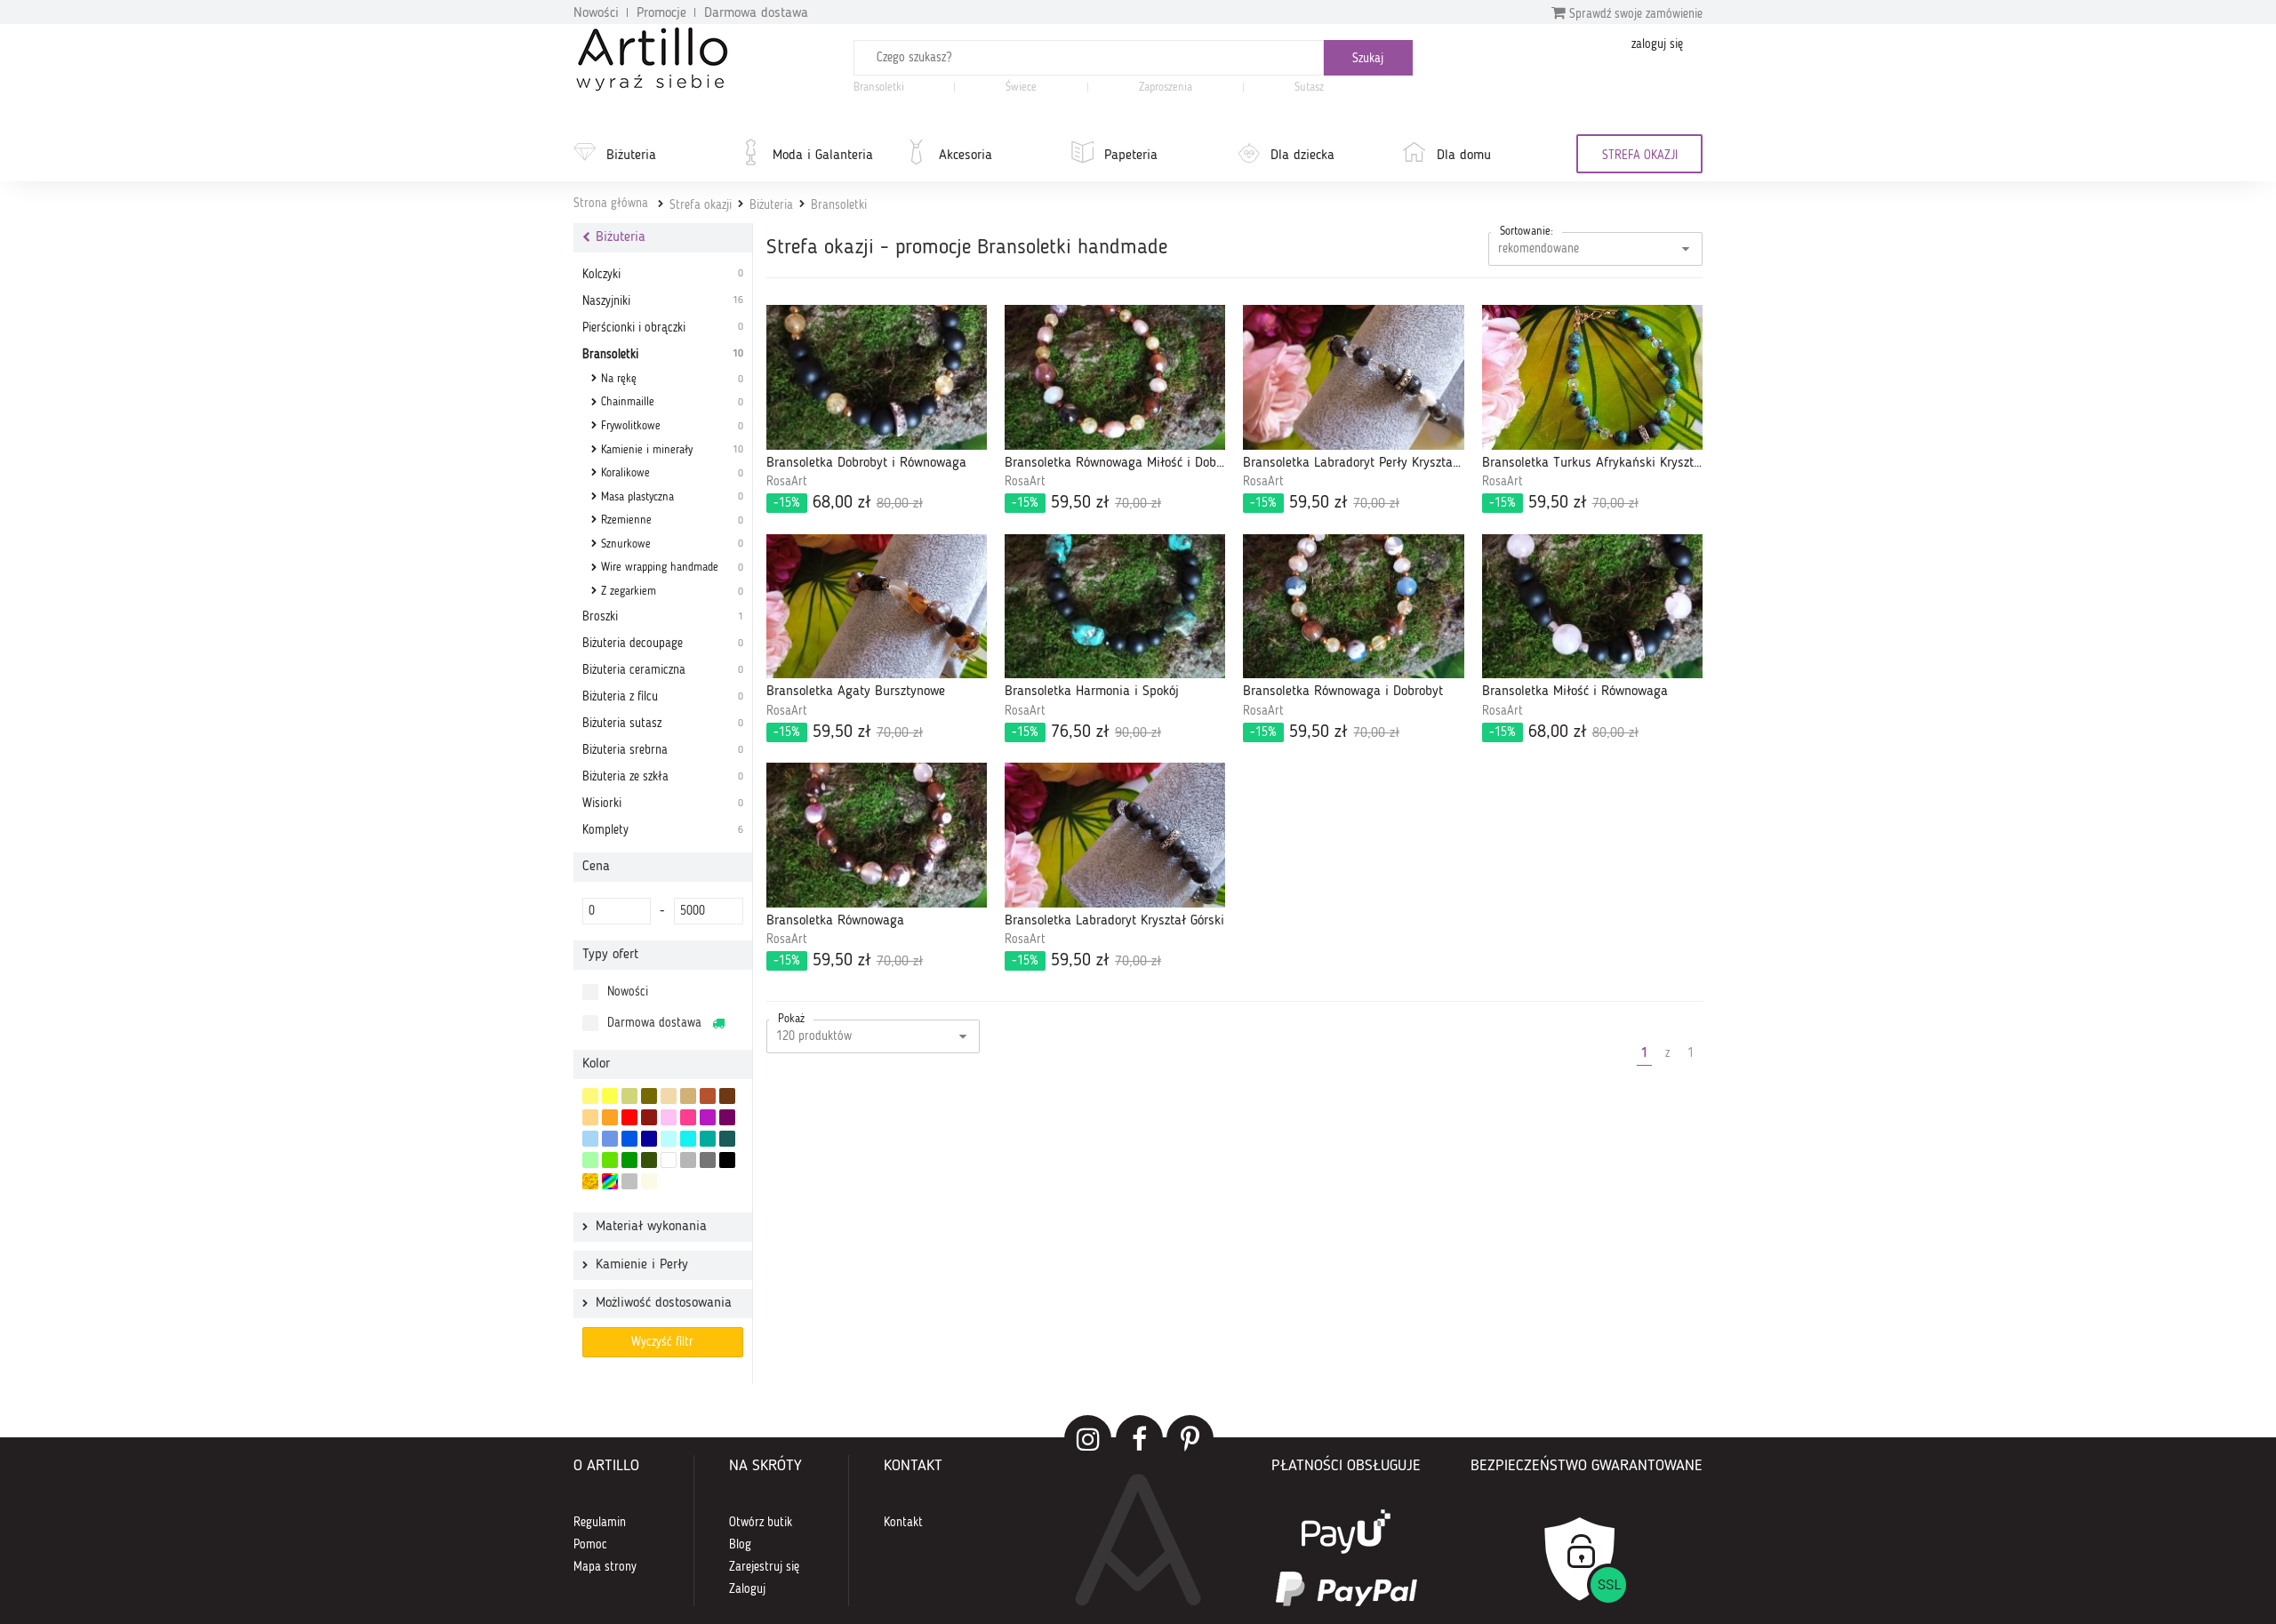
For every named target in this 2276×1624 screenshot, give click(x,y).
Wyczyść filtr (662, 1342)
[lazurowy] (688, 1139)
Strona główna (611, 204)
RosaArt (787, 482)
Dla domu (1464, 156)
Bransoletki (879, 88)
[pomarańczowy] (610, 1117)
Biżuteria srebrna (663, 750)
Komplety (663, 830)
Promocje (661, 13)
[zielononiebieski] (669, 1139)
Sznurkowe (672, 544)
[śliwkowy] (727, 1117)
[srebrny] (629, 1181)
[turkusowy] (708, 1139)
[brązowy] (727, 1096)
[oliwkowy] (649, 1096)
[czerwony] (629, 1117)
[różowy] (688, 1117)
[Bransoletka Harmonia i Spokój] (1115, 607)
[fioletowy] (708, 1117)
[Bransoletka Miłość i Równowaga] (1592, 607)
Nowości (596, 13)
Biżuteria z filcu (663, 697)
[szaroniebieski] (590, 1139)
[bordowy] (649, 1117)
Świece (1021, 88)
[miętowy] (629, 1096)
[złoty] (590, 1181)
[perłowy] (649, 1181)
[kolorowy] (610, 1181)
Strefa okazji (701, 205)
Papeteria (1131, 156)
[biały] (669, 1160)
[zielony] (629, 1160)
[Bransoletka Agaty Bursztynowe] (877, 607)
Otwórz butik (761, 1523)
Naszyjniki (663, 301)
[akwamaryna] (727, 1139)
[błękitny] (610, 1139)
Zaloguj (747, 1589)
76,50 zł (1086, 732)
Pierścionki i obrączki (663, 328)
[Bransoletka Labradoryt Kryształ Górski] (1115, 835)
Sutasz (1309, 88)
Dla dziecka (1302, 156)
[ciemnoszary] (708, 1160)
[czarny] (727, 1160)
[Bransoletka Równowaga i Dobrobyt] (1353, 607)
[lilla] (669, 1117)
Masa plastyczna (672, 497)
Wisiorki (663, 804)
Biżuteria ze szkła (663, 777)
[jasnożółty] (590, 1096)
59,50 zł (1086, 503)
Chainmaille (672, 402)
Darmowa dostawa (756, 13)
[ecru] (590, 1117)
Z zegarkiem (672, 592)
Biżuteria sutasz (663, 724)
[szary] (688, 1160)
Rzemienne (672, 520)
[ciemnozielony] (649, 1160)
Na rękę (672, 379)
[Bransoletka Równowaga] (877, 835)
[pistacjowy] (590, 1160)
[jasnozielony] (610, 1160)
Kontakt (903, 1523)
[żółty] (610, 1096)
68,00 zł (848, 503)
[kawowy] (688, 1096)
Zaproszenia (1166, 88)
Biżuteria (631, 156)
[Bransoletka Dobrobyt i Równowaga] (877, 377)
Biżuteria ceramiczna (663, 670)
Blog (740, 1545)
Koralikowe (672, 473)
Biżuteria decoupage (663, 644)
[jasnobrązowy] (708, 1096)
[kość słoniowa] (669, 1096)
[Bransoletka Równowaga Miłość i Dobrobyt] (1115, 377)
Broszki (663, 617)
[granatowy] (649, 1139)
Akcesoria (966, 156)
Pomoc (590, 1545)
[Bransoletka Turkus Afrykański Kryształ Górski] (1592, 377)
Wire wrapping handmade (672, 568)
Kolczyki (663, 275)
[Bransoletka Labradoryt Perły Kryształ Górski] (1353, 377)
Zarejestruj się (764, 1567)
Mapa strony (605, 1567)
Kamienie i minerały (672, 450)
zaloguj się (1657, 44)
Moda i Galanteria (823, 156)
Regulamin (600, 1523)
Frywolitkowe (672, 426)
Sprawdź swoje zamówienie (1634, 14)
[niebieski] (629, 1139)
